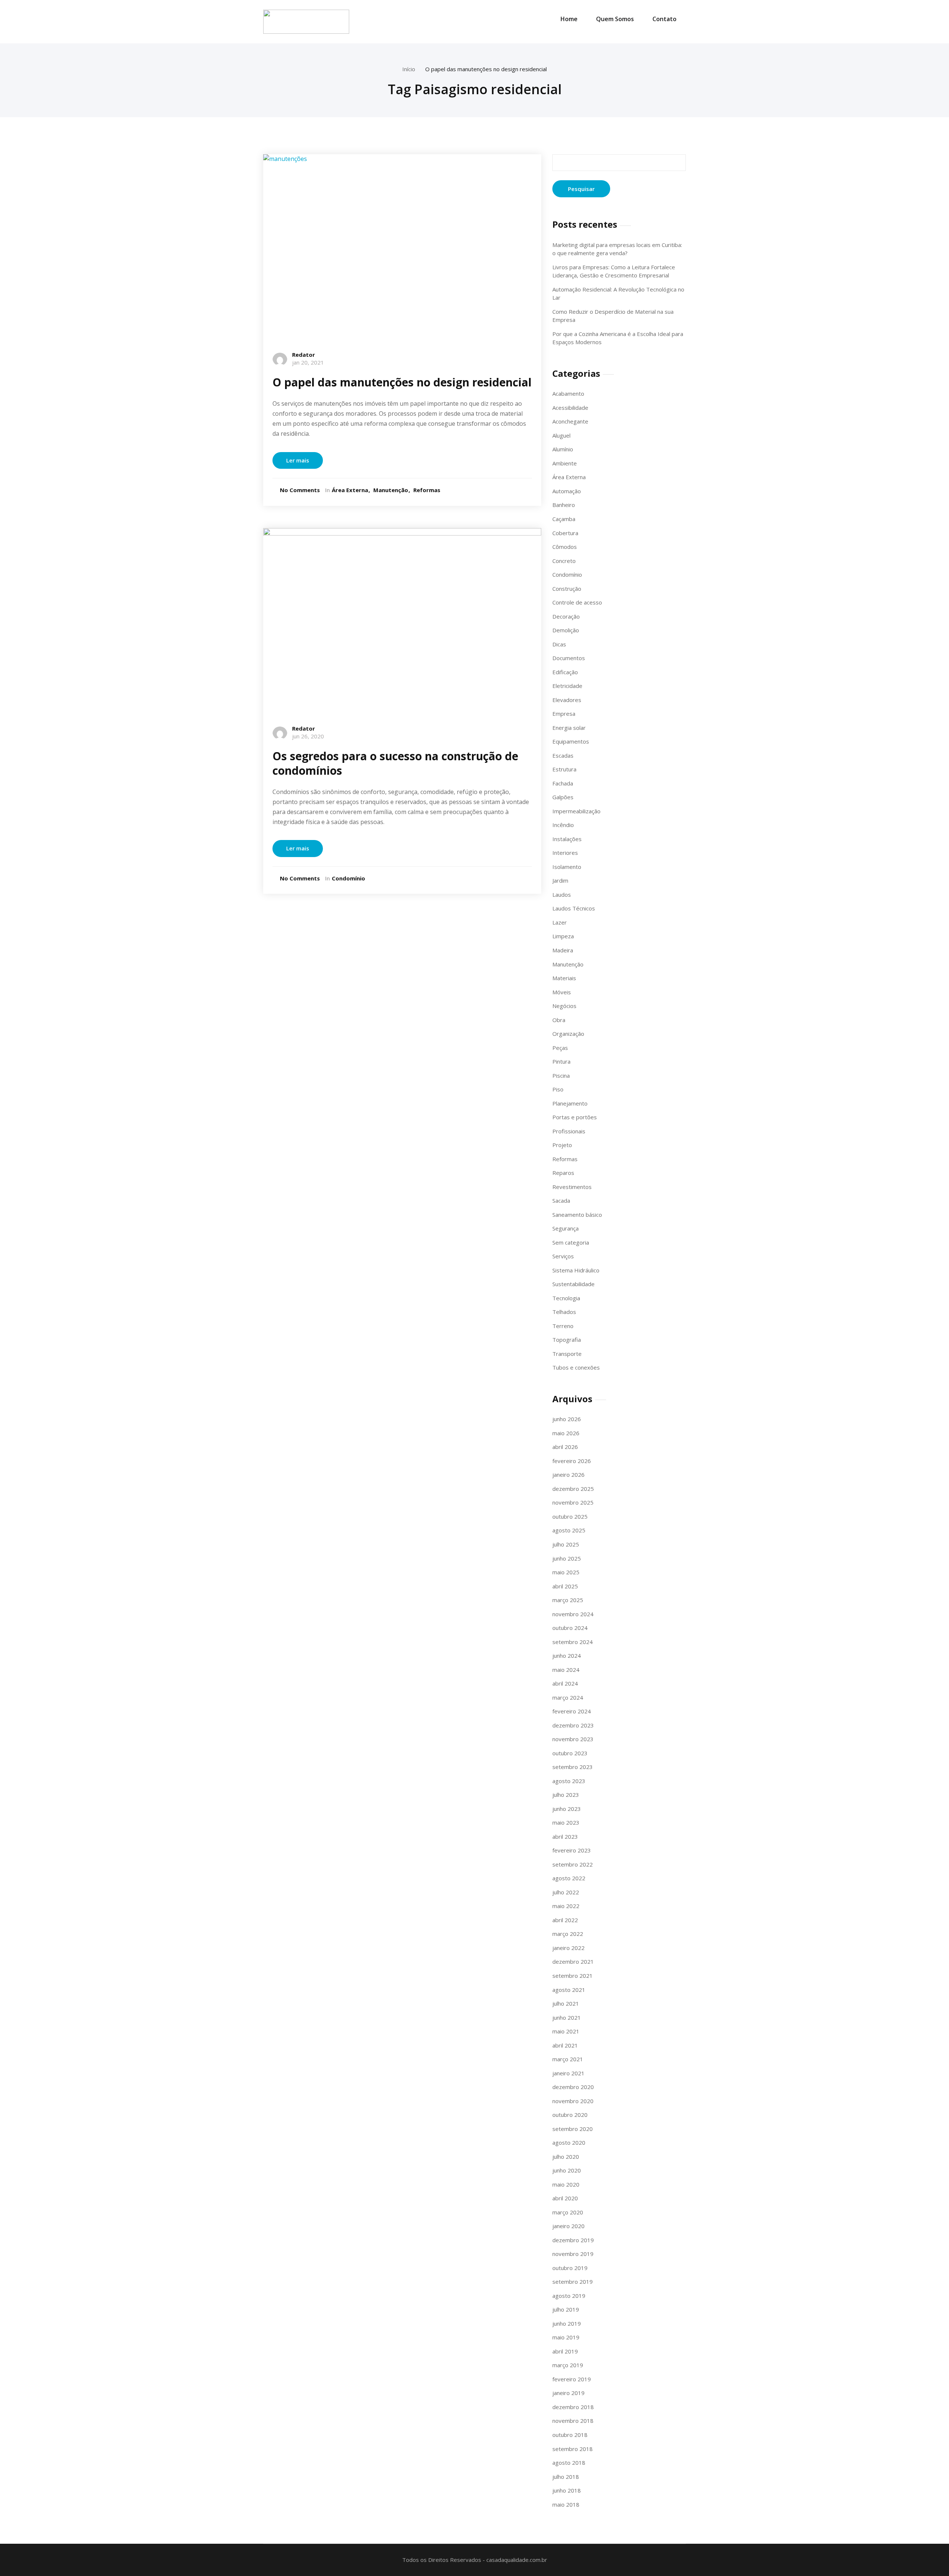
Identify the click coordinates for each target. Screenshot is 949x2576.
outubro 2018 (570, 2435)
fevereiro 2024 (572, 1711)
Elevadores (567, 700)
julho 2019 (566, 2309)
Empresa (564, 714)
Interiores (565, 853)
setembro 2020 (573, 2129)
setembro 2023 (573, 1767)
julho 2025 (566, 1544)
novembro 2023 (573, 1739)
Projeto (562, 1145)
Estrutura (564, 769)
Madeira (563, 950)
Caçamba (564, 519)
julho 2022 (566, 1892)
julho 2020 (566, 2157)
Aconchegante (570, 421)
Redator (304, 355)
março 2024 (568, 1697)
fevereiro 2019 (572, 2379)
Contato (664, 19)
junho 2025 (567, 1558)
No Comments (300, 490)
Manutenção (391, 490)
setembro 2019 (573, 2282)
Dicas (559, 644)
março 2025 (568, 1600)
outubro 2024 (570, 1628)
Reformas (427, 490)
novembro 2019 (573, 2254)
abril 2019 (565, 2351)
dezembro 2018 (573, 2407)
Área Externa (350, 490)
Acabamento (568, 393)
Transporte (567, 1354)
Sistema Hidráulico (576, 1270)
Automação (567, 491)
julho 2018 (566, 2477)
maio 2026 (566, 1433)
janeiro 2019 (568, 2393)
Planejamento (570, 1103)
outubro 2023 (570, 1753)
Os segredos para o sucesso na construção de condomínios (395, 763)
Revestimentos (572, 1187)
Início (409, 69)
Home (569, 19)
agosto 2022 (569, 1878)
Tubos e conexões (576, 1367)
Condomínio (348, 878)
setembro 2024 (573, 1642)
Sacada (561, 1200)
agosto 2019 (569, 2296)
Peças (560, 1048)
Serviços (563, 1256)
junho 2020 (567, 2170)
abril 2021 (565, 2045)
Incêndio (563, 825)
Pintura (561, 1061)
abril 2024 (565, 1683)
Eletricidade (567, 686)
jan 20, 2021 (308, 362)
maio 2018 (566, 2504)
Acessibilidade (570, 408)
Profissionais (569, 1131)
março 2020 (568, 2212)
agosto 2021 (569, 1990)
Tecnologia (566, 1298)
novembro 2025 (573, 1502)
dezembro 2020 (573, 2087)
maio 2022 (566, 1906)
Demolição (566, 630)
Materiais (564, 978)
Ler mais (298, 460)
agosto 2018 (569, 2463)
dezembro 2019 (573, 2240)
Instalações (567, 839)
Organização (568, 1034)
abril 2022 (565, 1920)
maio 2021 (566, 2031)
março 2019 (568, 2365)
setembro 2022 (573, 1864)
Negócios (564, 1006)
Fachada (563, 783)
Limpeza (563, 936)
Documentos (569, 658)
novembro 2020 (573, 2101)
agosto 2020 (569, 2142)
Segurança (566, 1228)
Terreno (563, 1326)
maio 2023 (566, 1822)
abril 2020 (565, 2198)
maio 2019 (566, 2337)
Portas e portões (575, 1117)
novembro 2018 (573, 2421)
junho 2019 (567, 2323)
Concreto (564, 561)
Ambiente (565, 463)
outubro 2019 (570, 2268)
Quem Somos (615, 19)
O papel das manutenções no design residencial (486, 69)
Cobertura (565, 533)
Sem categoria (571, 1242)
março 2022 (568, 1934)
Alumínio (563, 449)
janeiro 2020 (568, 2226)
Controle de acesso (577, 602)
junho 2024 (567, 1656)
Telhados (564, 1312)
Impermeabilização (576, 811)
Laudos (562, 895)
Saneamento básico (577, 1215)
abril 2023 (565, 1837)
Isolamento (567, 867)
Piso (558, 1089)
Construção (567, 589)
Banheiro (564, 505)
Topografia (567, 1340)
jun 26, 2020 (308, 736)
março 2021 (568, 2059)
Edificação (565, 672)
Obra (559, 1020)
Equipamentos (571, 741)
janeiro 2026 (568, 1475)
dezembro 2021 (573, 1961)
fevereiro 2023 (572, 1850)
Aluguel (561, 435)
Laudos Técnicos (574, 908)
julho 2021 (566, 2003)
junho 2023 (567, 1809)
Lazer (560, 922)
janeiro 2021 (568, 2073)
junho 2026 (567, 1419)
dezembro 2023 (573, 1725)
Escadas (563, 755)
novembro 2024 (573, 1614)
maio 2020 (566, 2184)
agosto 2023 (569, 1781)
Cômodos (565, 547)
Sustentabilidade (573, 1284)
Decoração (566, 616)
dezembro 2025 (573, 1489)
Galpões (563, 797)
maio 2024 (566, 1670)
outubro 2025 (570, 1516)
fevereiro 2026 (572, 1461)
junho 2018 (567, 2490)
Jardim (560, 880)
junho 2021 (567, 2017)
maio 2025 (566, 1572)
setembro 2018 (573, 2449)
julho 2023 (566, 1795)
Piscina (561, 1075)
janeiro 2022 (568, 1948)
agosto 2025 (569, 1530)
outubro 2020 (570, 2115)
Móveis (562, 992)
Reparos (563, 1173)
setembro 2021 (573, 1976)
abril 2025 (565, 1586)
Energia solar (569, 728)
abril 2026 (565, 1447)
